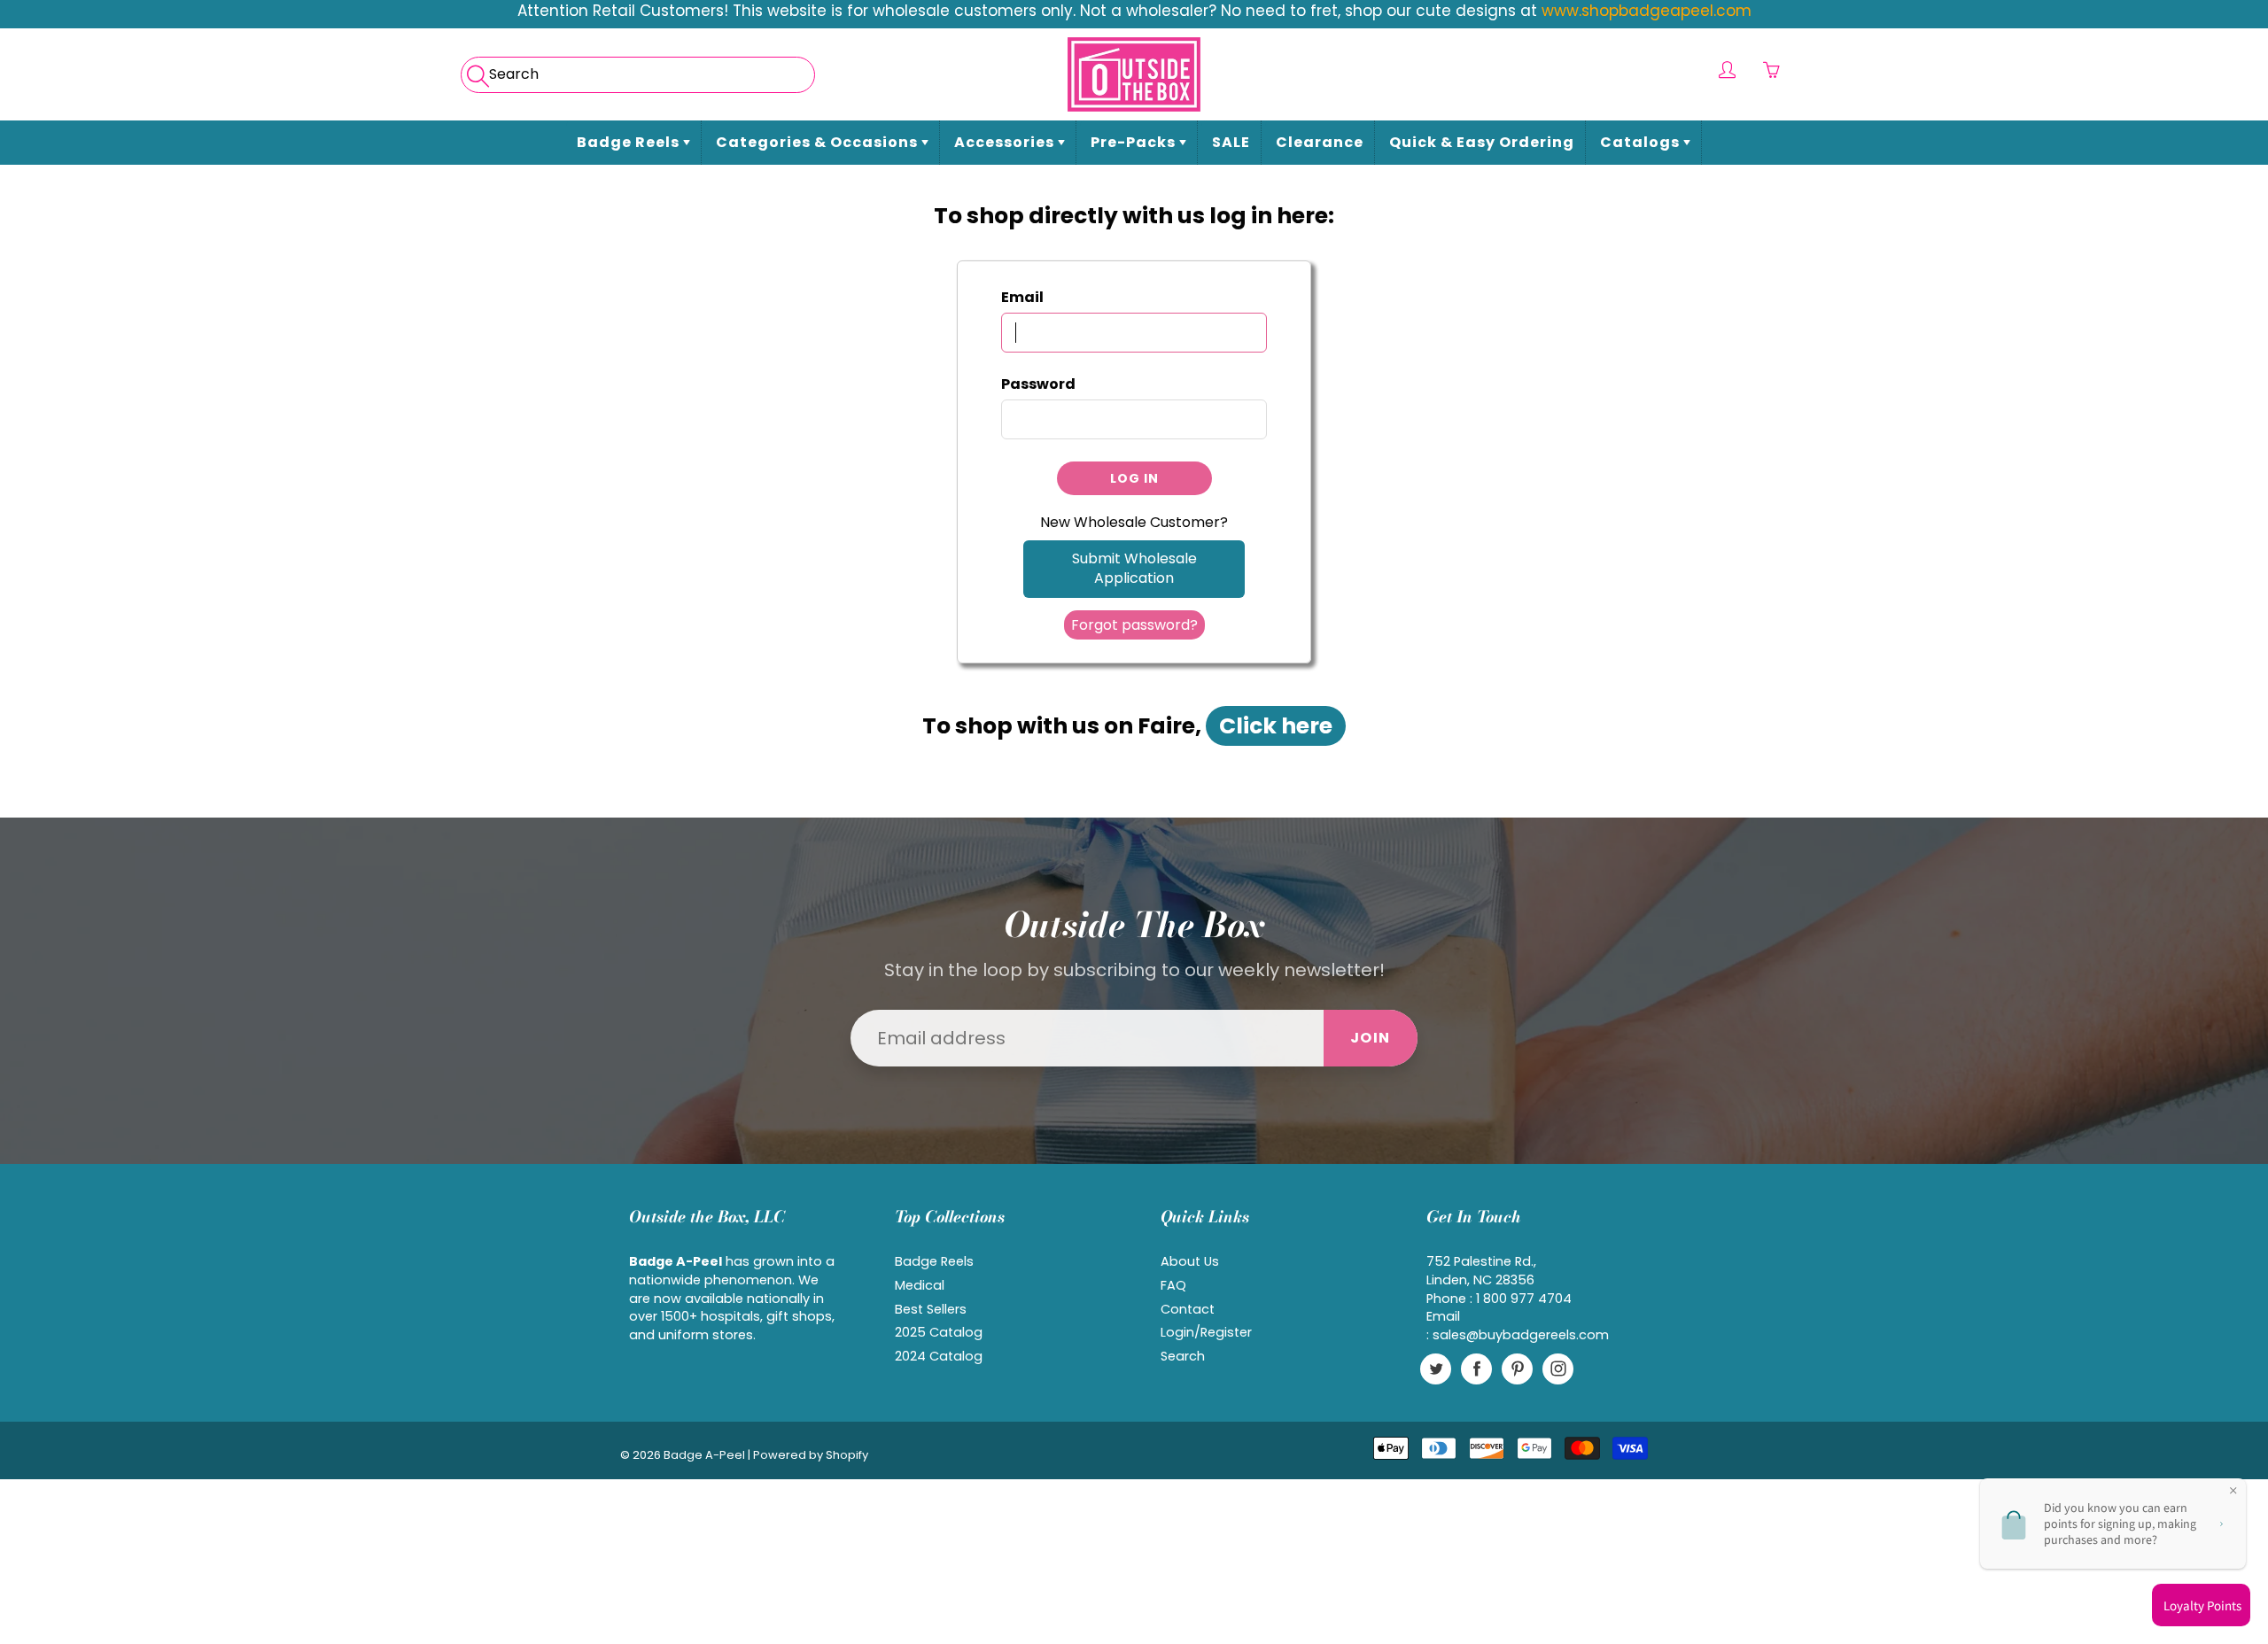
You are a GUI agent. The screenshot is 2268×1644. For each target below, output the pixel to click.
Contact (1188, 1309)
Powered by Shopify (811, 1455)
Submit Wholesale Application (1134, 569)
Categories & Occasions (819, 142)
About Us (1190, 1261)
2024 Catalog (939, 1356)
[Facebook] (1476, 1369)
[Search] (476, 70)
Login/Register (1206, 1332)
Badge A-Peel (704, 1455)
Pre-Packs (1135, 142)
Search (1183, 1356)
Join (1371, 1038)
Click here (1276, 726)
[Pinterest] (1517, 1369)
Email (1022, 298)
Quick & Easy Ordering (1482, 142)
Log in (1134, 478)
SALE (1231, 142)
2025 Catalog (939, 1332)
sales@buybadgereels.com (1521, 1335)
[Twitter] (1436, 1369)
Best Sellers (931, 1309)
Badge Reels (630, 142)
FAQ (1173, 1285)
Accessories (1006, 142)
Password (1038, 384)
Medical (920, 1285)
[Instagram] (1558, 1369)
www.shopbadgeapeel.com (1647, 11)
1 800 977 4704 (1524, 1299)
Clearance (1320, 142)
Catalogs (1642, 142)
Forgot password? (1134, 625)
